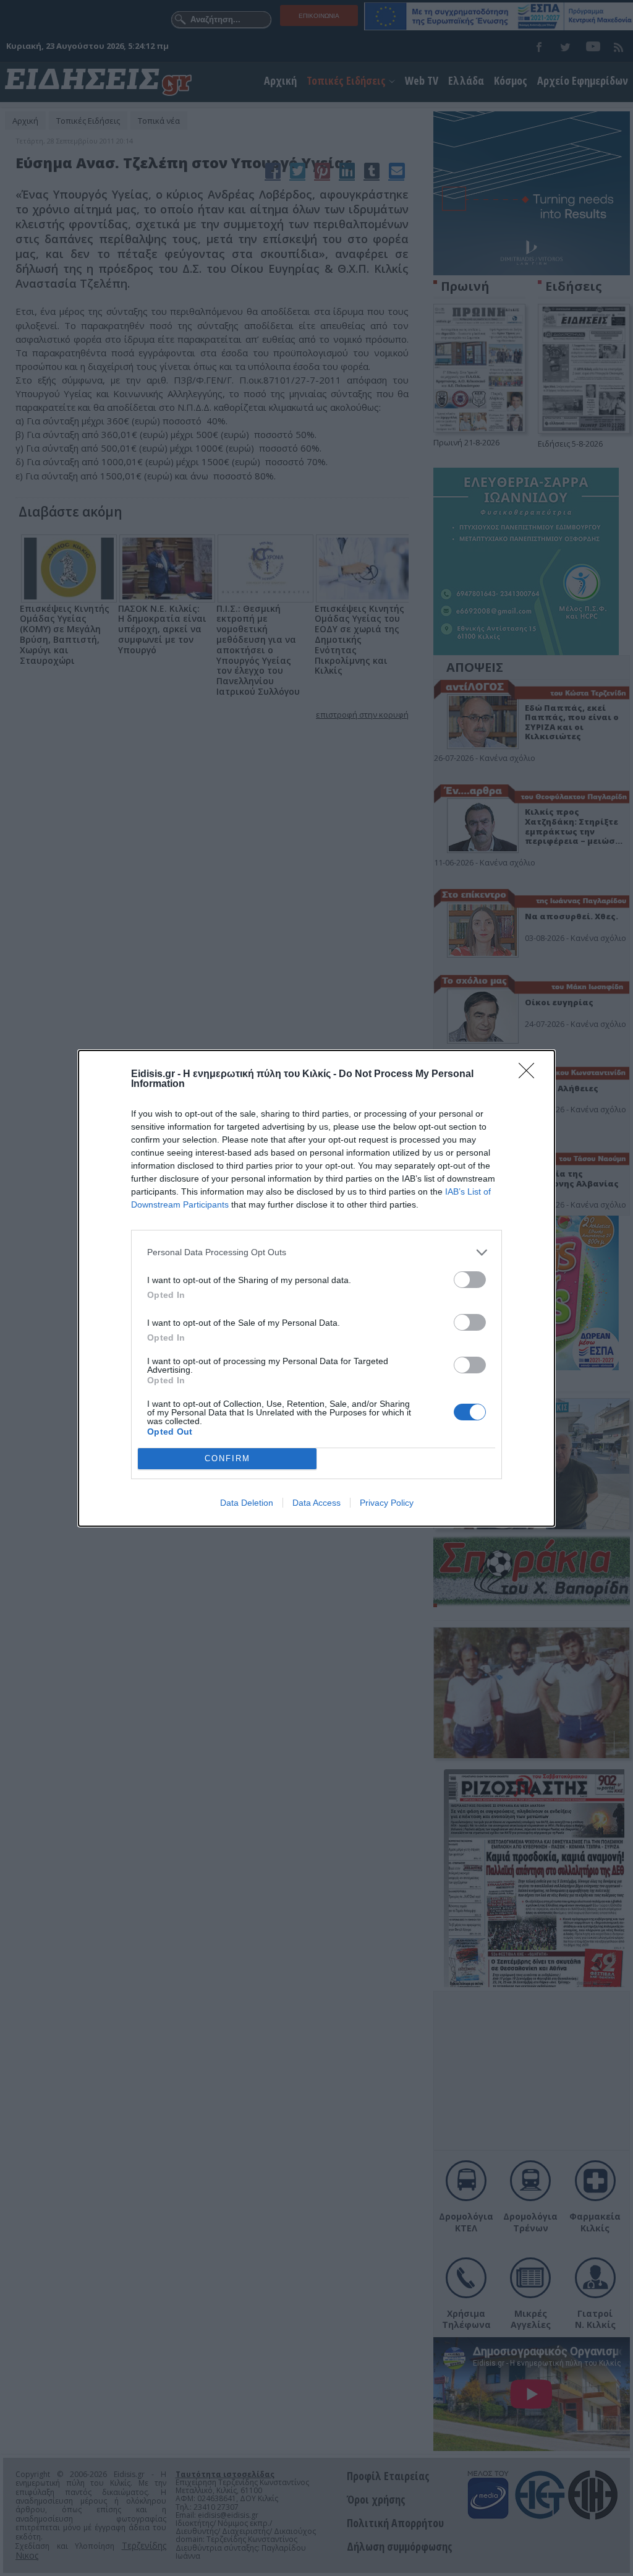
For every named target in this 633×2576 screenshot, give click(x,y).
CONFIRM (227, 1458)
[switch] (470, 1280)
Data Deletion (247, 1503)
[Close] (530, 1075)
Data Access (316, 1503)
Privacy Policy (387, 1503)
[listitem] (316, 1252)
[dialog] (316, 1288)
